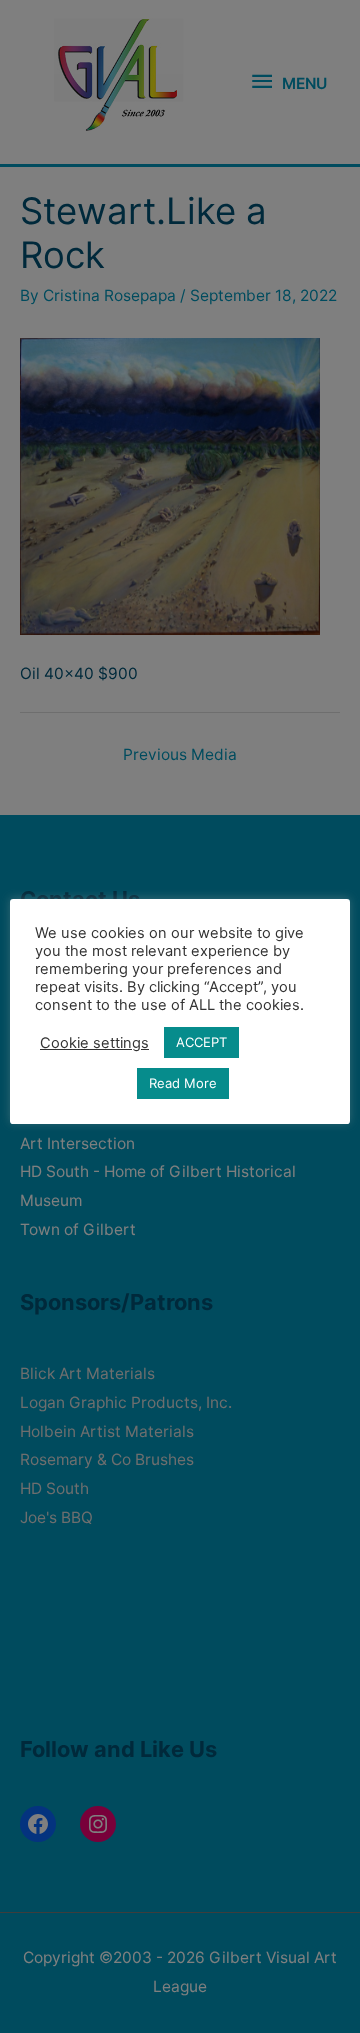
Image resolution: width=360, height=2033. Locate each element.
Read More (183, 1083)
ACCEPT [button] (201, 1042)
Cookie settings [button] (94, 1043)
